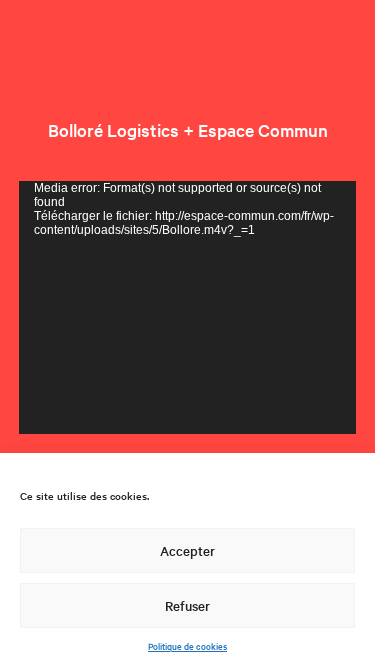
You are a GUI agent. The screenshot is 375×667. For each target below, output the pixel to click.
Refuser (187, 605)
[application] (188, 307)
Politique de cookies (187, 645)
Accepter (187, 550)
